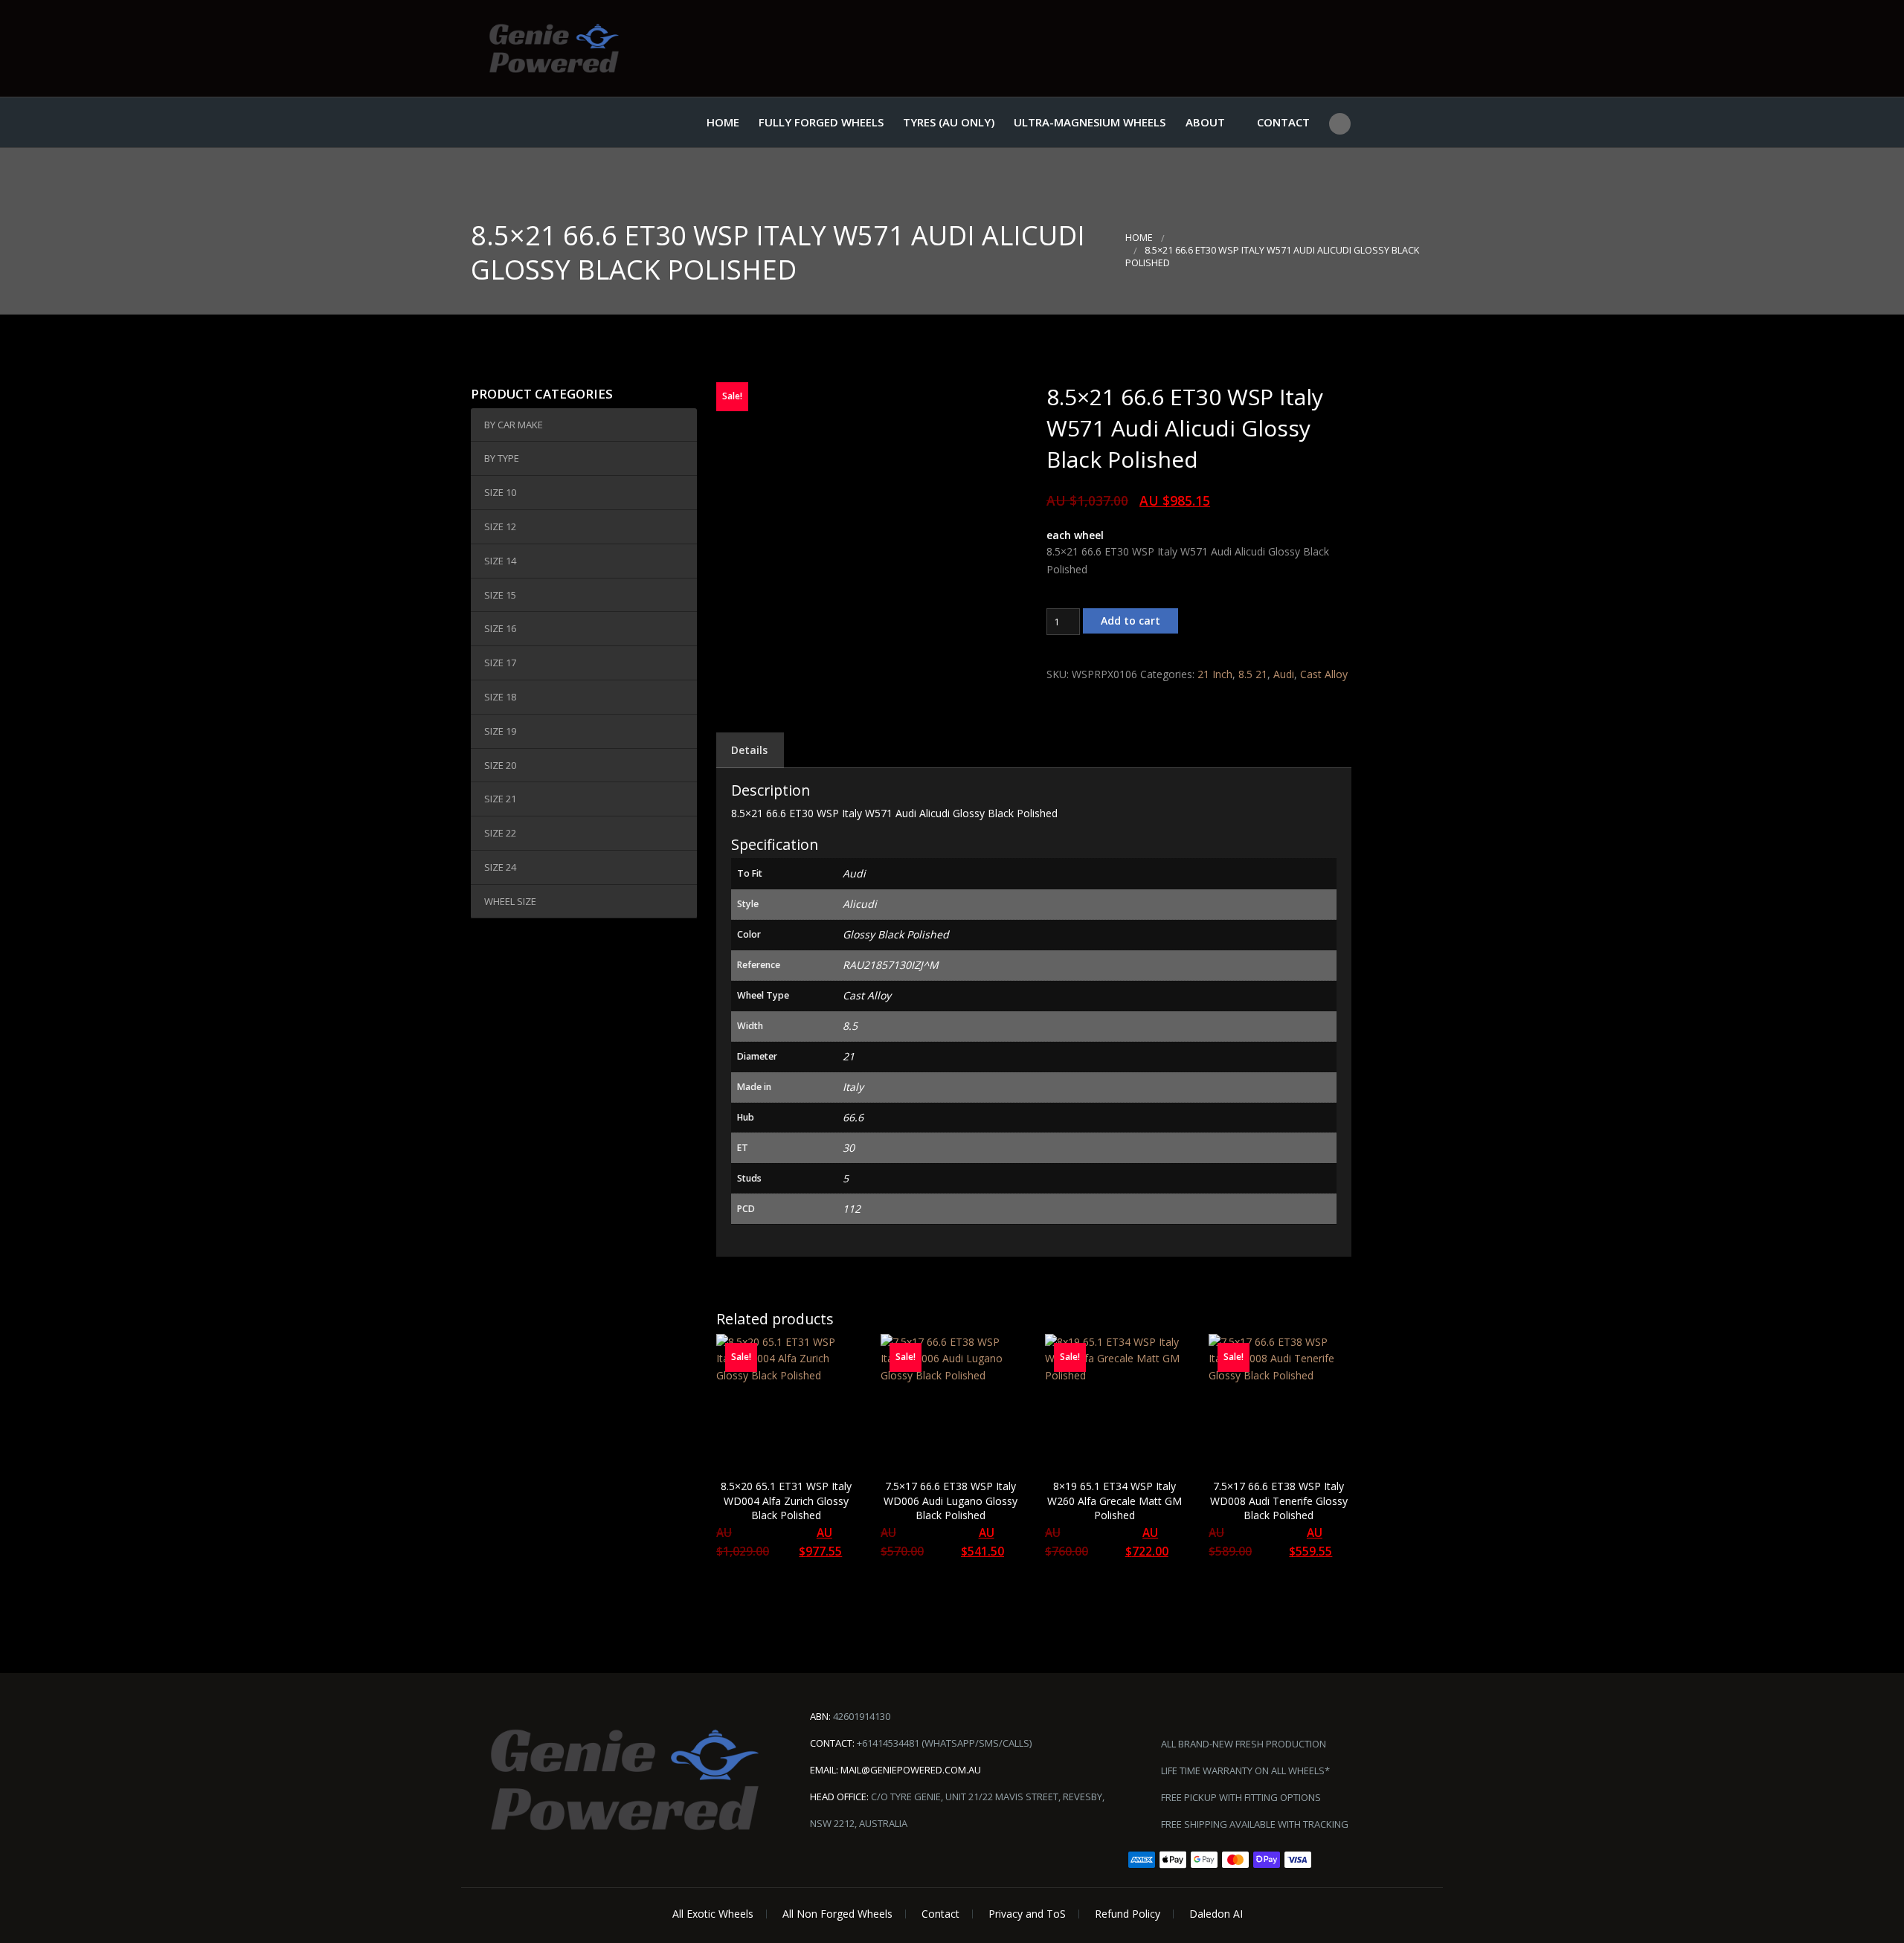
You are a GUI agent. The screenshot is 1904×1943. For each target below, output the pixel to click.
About (1205, 122)
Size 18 (500, 697)
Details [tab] (749, 750)
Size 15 (500, 595)
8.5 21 (1253, 674)
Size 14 (500, 561)
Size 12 (500, 526)
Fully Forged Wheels (821, 122)
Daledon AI (1216, 1914)
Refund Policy (1128, 1914)
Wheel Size (510, 901)
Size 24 (500, 867)
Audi (1284, 674)
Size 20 (500, 765)
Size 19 (500, 731)
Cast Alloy (1324, 674)
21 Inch (1215, 674)
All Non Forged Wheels (837, 1914)
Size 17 (500, 663)
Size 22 (500, 833)
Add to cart (1130, 621)
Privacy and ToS (1027, 1914)
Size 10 (500, 492)
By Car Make (514, 425)
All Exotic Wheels (713, 1914)
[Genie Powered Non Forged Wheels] (554, 48)
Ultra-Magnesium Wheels (1090, 122)
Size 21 (500, 799)
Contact (1283, 122)
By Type (502, 458)
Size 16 (500, 628)
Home (723, 122)
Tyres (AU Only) (949, 122)
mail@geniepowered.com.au (911, 1770)
